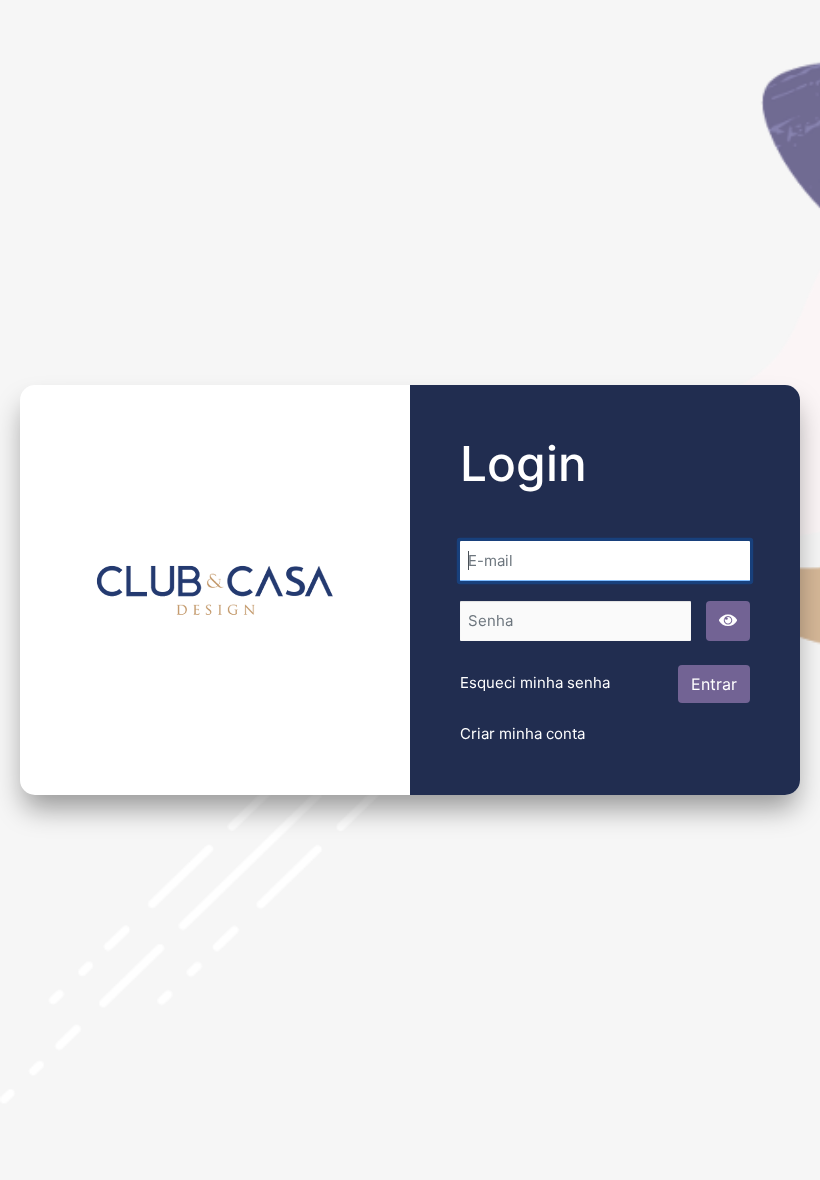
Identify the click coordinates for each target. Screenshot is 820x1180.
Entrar (714, 684)
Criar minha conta (522, 733)
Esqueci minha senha (535, 682)
